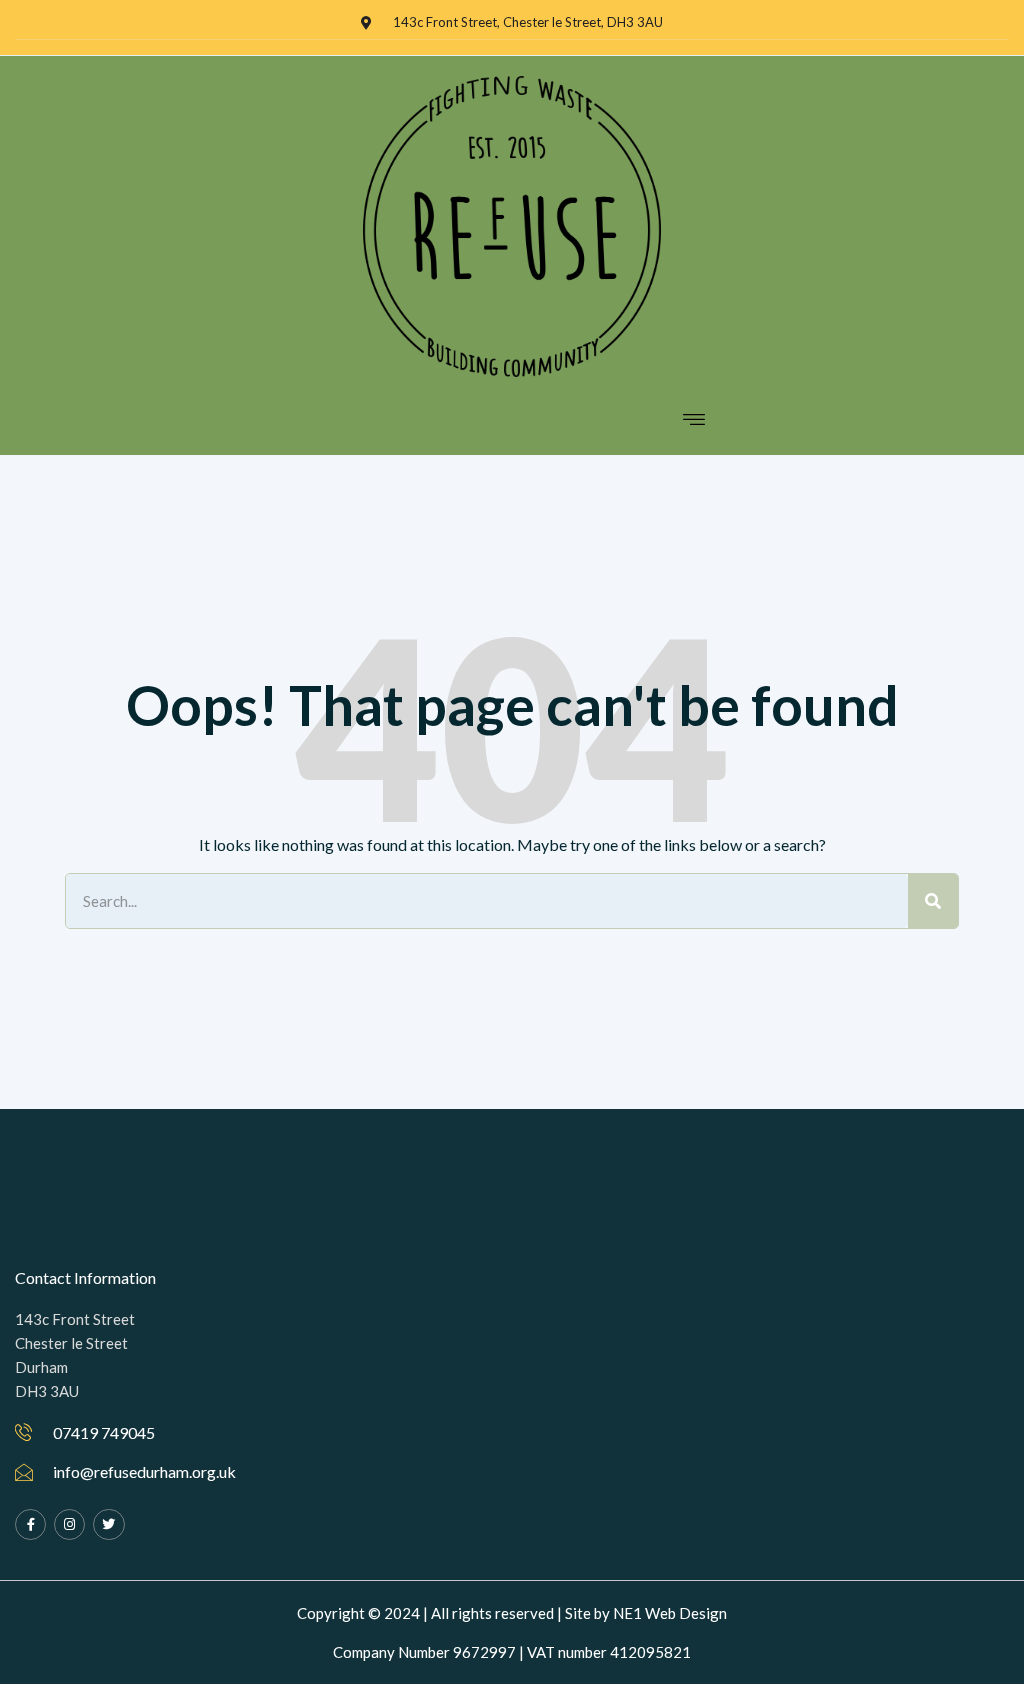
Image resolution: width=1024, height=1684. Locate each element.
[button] (694, 418)
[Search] (933, 901)
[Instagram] (69, 1524)
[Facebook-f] (30, 1524)
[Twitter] (108, 1524)
